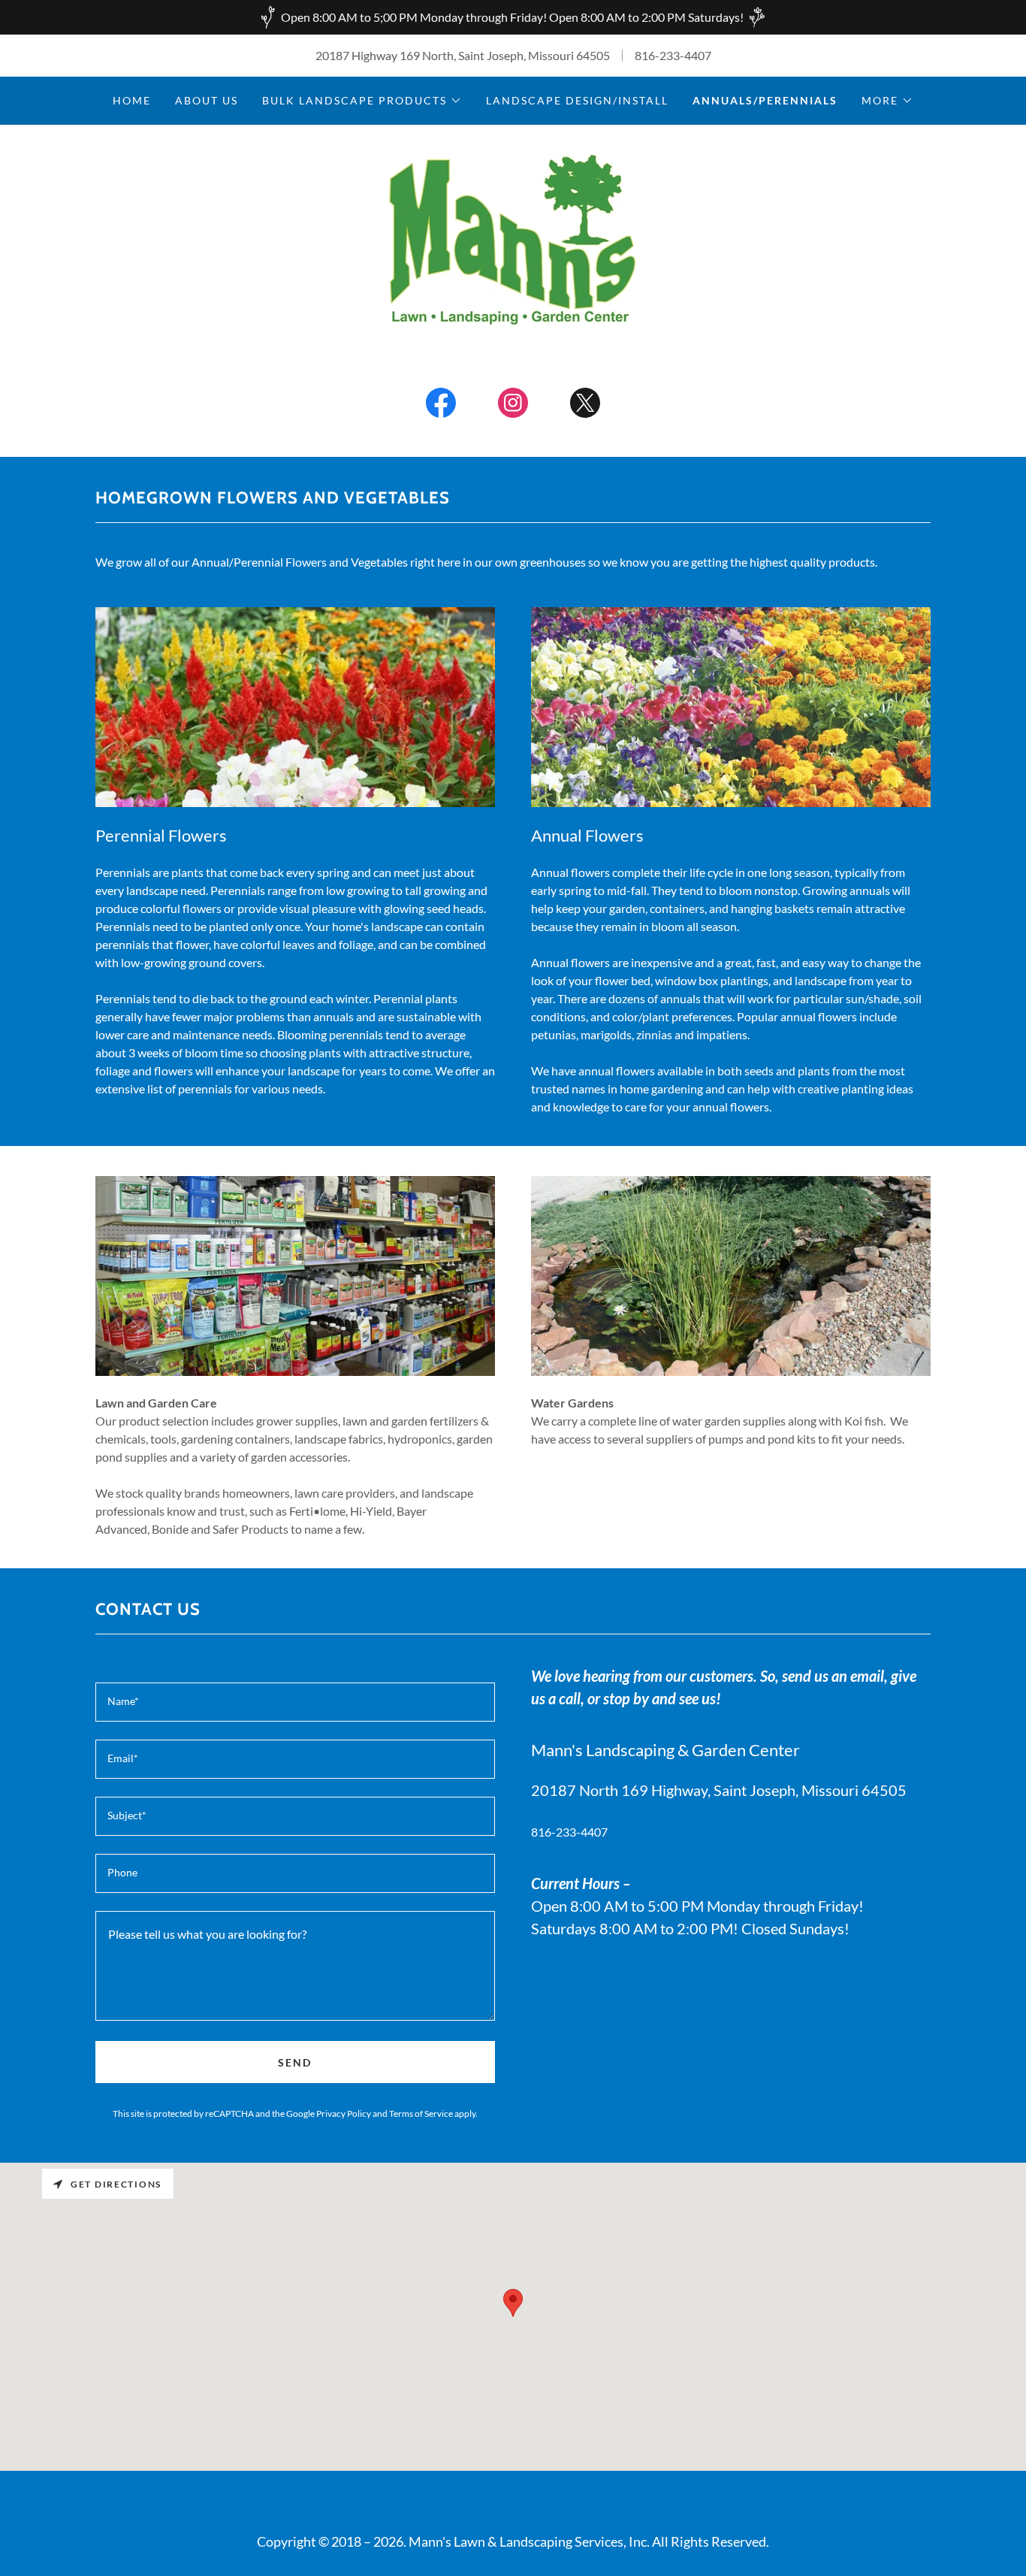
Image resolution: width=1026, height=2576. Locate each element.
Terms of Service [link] (421, 2113)
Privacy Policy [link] (344, 2113)
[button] (362, 101)
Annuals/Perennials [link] (765, 100)
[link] (513, 238)
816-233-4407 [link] (673, 55)
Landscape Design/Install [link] (577, 100)
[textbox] (295, 1702)
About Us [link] (207, 100)
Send (295, 2062)
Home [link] (132, 100)
